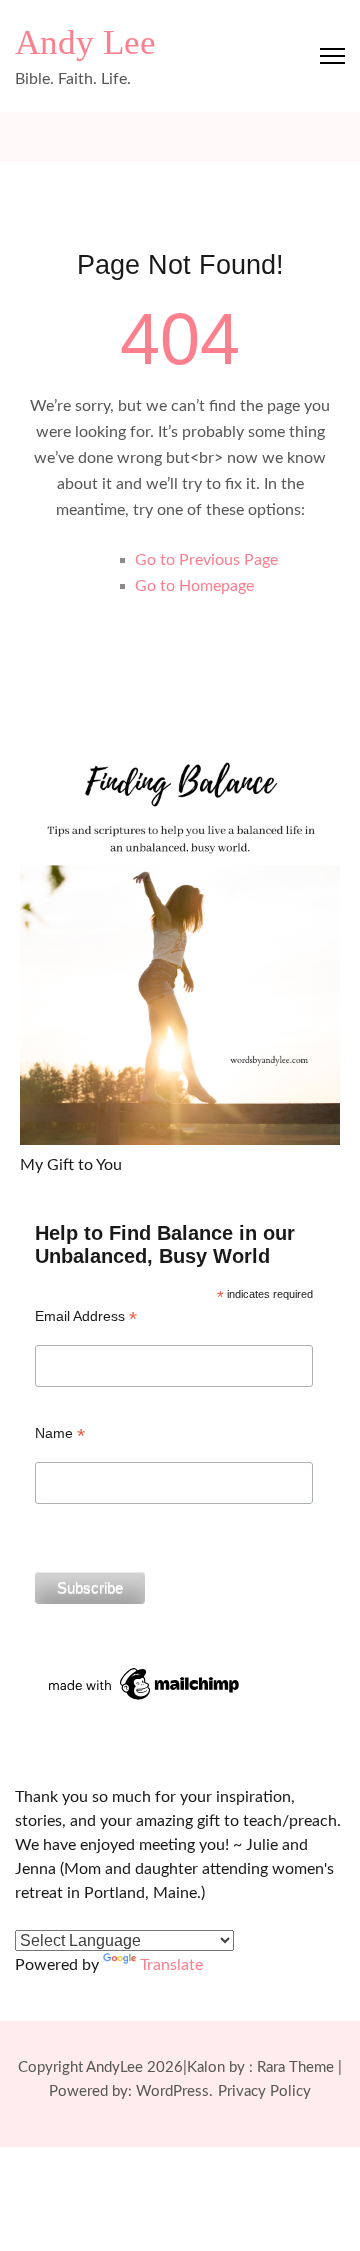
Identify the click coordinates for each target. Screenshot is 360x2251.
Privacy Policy (264, 2091)
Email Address (86, 1316)
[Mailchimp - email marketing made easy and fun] (145, 1671)
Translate (171, 1965)
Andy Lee (85, 42)
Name (60, 1433)
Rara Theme (295, 2067)
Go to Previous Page (206, 560)
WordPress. (174, 2091)
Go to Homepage (194, 586)
